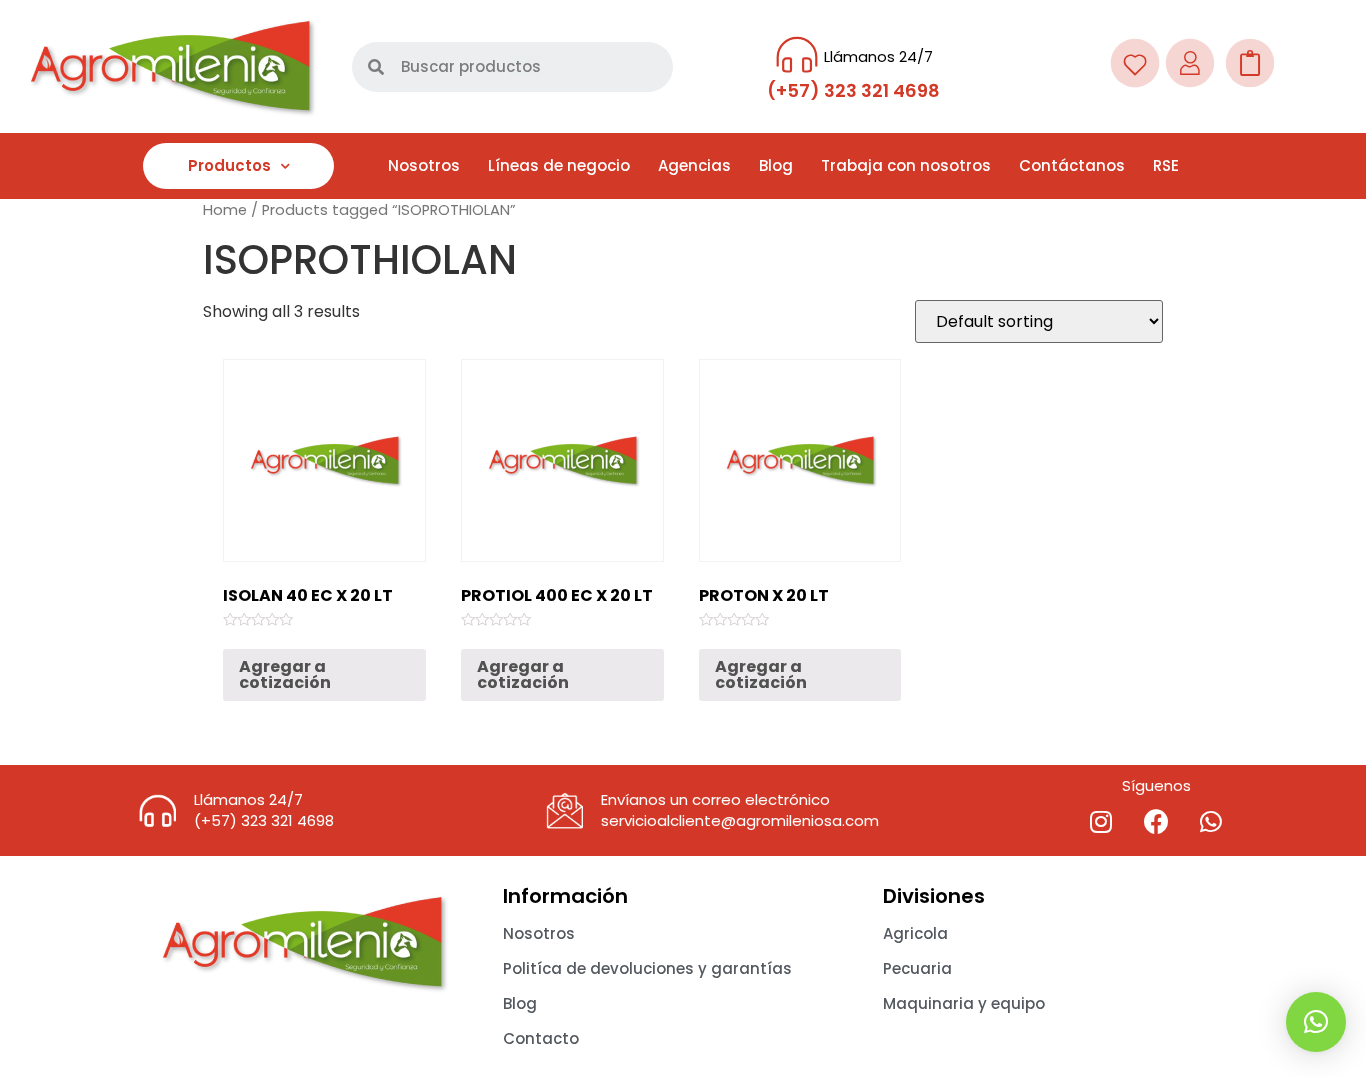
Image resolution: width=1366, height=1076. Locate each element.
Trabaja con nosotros (906, 165)
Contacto (541, 1038)
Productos (229, 165)
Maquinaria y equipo (964, 1003)
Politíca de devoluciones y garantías (647, 968)
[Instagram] (1101, 821)
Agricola (915, 933)
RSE (1166, 165)
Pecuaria (917, 968)
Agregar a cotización (285, 674)
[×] (1316, 1022)
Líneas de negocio (559, 165)
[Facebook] (1156, 821)
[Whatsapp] (1211, 821)
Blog (776, 165)
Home (225, 210)
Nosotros (424, 165)
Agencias (694, 165)
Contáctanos (1072, 165)
